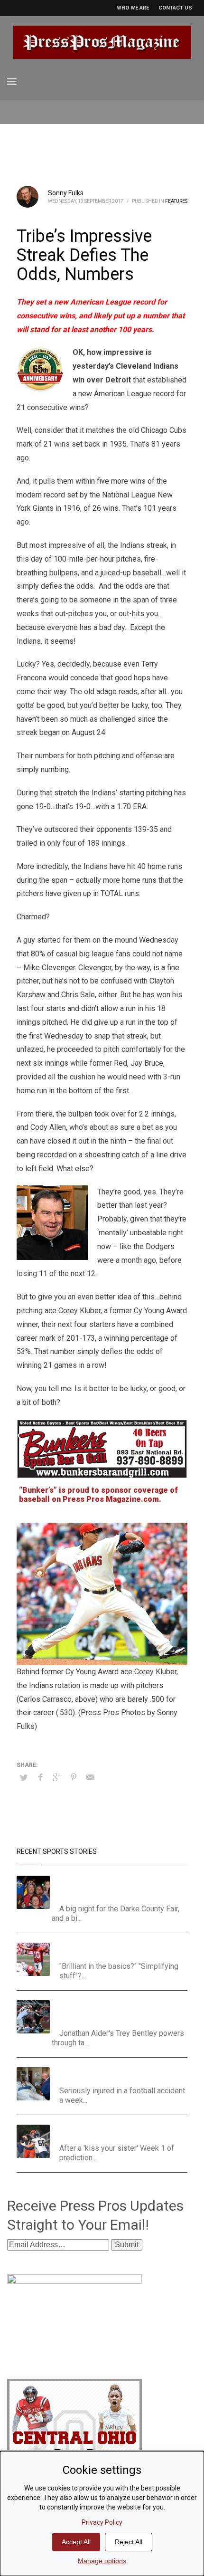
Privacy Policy (102, 2522)
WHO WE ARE (133, 8)
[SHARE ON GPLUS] (57, 1777)
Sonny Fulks (66, 193)
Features (176, 201)
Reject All (129, 2542)
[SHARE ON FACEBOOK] (40, 1777)
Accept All (76, 2542)
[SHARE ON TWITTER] (24, 1778)
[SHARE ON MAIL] (90, 1777)
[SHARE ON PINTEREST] (74, 1777)
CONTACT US (175, 8)
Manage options (102, 2561)
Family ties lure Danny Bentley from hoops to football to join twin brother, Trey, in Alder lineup (123, 2012)
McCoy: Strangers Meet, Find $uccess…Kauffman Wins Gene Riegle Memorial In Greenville (120, 1887)
